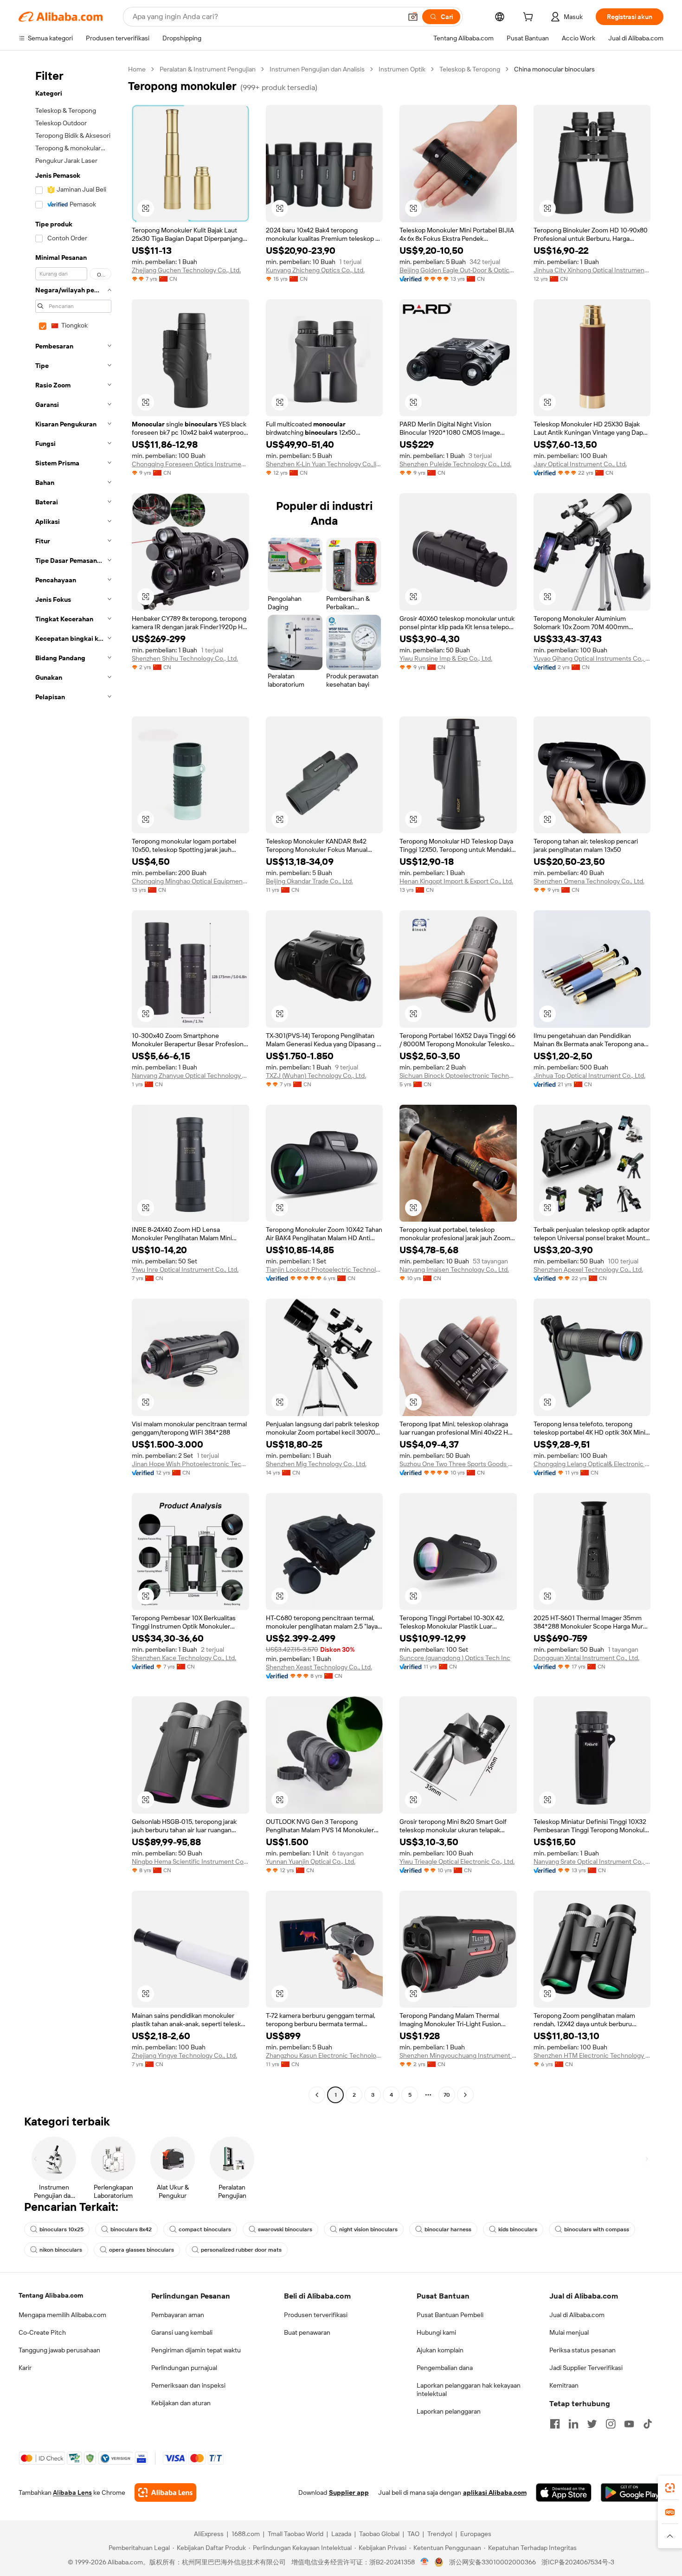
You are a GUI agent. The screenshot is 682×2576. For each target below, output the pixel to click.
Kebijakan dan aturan (181, 2403)
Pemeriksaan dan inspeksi (188, 2385)
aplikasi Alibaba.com (495, 2492)
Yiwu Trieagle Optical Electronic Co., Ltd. (457, 1861)
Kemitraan (564, 2385)
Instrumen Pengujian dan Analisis (317, 69)
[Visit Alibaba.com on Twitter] (592, 2424)
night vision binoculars (368, 2229)
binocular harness (448, 2229)
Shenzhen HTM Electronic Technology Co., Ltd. (592, 2055)
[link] (670, 2488)
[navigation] (71, 1083)
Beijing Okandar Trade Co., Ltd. (309, 881)
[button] (413, 17)
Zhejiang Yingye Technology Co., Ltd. (184, 2055)
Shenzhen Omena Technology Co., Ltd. (589, 881)
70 (447, 2095)
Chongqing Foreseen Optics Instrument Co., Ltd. (190, 464)
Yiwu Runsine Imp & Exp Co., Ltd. (446, 658)
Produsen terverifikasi (316, 2315)
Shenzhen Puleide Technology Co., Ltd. (455, 464)
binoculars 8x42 (131, 2229)
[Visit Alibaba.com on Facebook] (555, 2424)
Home (137, 69)
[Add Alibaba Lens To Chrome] (165, 2492)
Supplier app (349, 2492)
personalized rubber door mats (241, 2250)
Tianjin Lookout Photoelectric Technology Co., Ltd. (325, 1269)
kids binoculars (518, 2229)
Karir (25, 2368)
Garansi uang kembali (182, 2332)
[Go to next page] (465, 2095)
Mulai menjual (569, 2332)
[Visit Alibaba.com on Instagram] (611, 2424)
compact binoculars (205, 2229)
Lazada (341, 2534)
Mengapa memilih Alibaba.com (62, 2315)
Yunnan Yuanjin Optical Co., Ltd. (311, 1861)
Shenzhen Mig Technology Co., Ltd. (316, 1464)
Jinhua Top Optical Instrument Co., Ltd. (589, 1075)
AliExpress (209, 2534)
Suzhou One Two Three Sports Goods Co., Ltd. (458, 1464)
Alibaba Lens (72, 2492)
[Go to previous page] (317, 2095)
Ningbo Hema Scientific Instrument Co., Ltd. (190, 1861)
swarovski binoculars (285, 2229)
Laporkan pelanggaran (449, 2411)
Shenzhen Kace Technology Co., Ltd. (184, 1658)
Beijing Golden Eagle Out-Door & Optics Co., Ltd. (458, 270)
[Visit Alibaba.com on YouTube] (629, 2424)
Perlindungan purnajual (184, 2368)
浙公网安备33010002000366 (492, 2562)
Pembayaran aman (178, 2315)
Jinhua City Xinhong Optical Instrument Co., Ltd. (592, 270)
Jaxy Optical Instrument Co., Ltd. (580, 464)
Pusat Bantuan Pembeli (450, 2315)
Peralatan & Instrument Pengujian (208, 69)
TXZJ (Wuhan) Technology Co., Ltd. (316, 1075)
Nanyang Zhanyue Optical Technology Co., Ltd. (190, 1075)
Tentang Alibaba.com (51, 2295)
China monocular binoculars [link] (554, 69)
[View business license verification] (425, 2562)
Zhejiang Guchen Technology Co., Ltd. (186, 270)
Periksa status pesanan (582, 2350)
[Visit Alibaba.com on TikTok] (648, 2424)
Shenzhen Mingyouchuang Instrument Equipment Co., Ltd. (458, 2055)
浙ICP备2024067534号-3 (578, 2562)
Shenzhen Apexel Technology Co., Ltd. (588, 1269)
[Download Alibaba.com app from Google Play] (632, 2492)
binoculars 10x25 (61, 2229)
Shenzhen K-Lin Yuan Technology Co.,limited (325, 464)
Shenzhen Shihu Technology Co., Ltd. (185, 658)
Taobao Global (379, 2534)
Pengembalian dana (445, 2368)
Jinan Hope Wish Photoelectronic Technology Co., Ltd (190, 1464)
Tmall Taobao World (296, 2534)
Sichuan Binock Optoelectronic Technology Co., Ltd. (458, 1075)
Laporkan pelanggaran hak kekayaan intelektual (469, 2389)
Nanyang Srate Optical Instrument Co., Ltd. (592, 1861)
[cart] (530, 18)
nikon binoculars (61, 2250)
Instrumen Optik (402, 69)
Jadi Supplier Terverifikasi (586, 2368)
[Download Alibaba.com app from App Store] (564, 2492)
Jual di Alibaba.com (577, 2315)
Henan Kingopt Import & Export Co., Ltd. (456, 881)
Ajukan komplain (440, 2350)
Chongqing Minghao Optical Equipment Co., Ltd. (190, 881)
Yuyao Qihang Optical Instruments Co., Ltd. (592, 658)
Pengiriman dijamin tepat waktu (196, 2350)
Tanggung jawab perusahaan (59, 2350)
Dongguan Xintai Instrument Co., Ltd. (586, 1658)
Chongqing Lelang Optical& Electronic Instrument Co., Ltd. (592, 1464)
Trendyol (440, 2534)
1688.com (246, 2534)
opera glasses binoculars (142, 2250)
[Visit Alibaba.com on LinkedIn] (573, 2424)
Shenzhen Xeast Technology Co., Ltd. (319, 1667)
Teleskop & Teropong (470, 69)
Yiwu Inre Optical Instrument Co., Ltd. (185, 1269)
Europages (476, 2534)
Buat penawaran (307, 2332)
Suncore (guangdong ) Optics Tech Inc (455, 1658)
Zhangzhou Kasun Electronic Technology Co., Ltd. (325, 2055)
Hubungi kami (436, 2332)
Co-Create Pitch (42, 2332)
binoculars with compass (597, 2229)
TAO (413, 2534)
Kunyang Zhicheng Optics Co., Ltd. (315, 270)
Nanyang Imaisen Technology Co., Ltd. (454, 1269)
